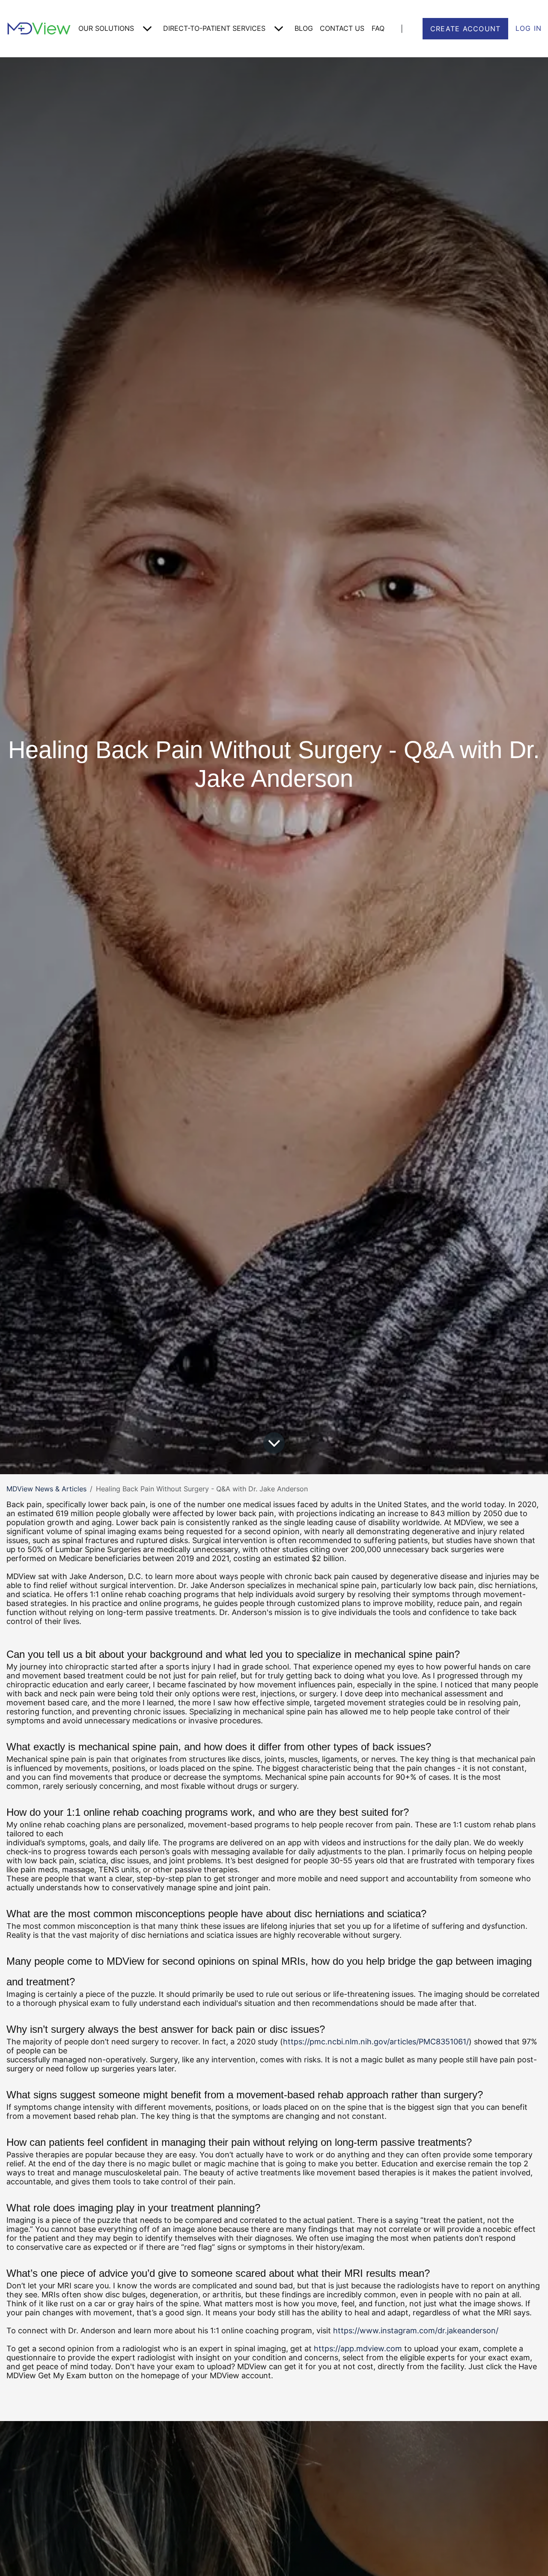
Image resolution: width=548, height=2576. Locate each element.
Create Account (466, 29)
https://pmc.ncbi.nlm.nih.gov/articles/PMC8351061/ (376, 2042)
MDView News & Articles (46, 1489)
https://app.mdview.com (358, 2348)
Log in (529, 28)
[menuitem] (117, 28)
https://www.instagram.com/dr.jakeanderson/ (416, 2331)
